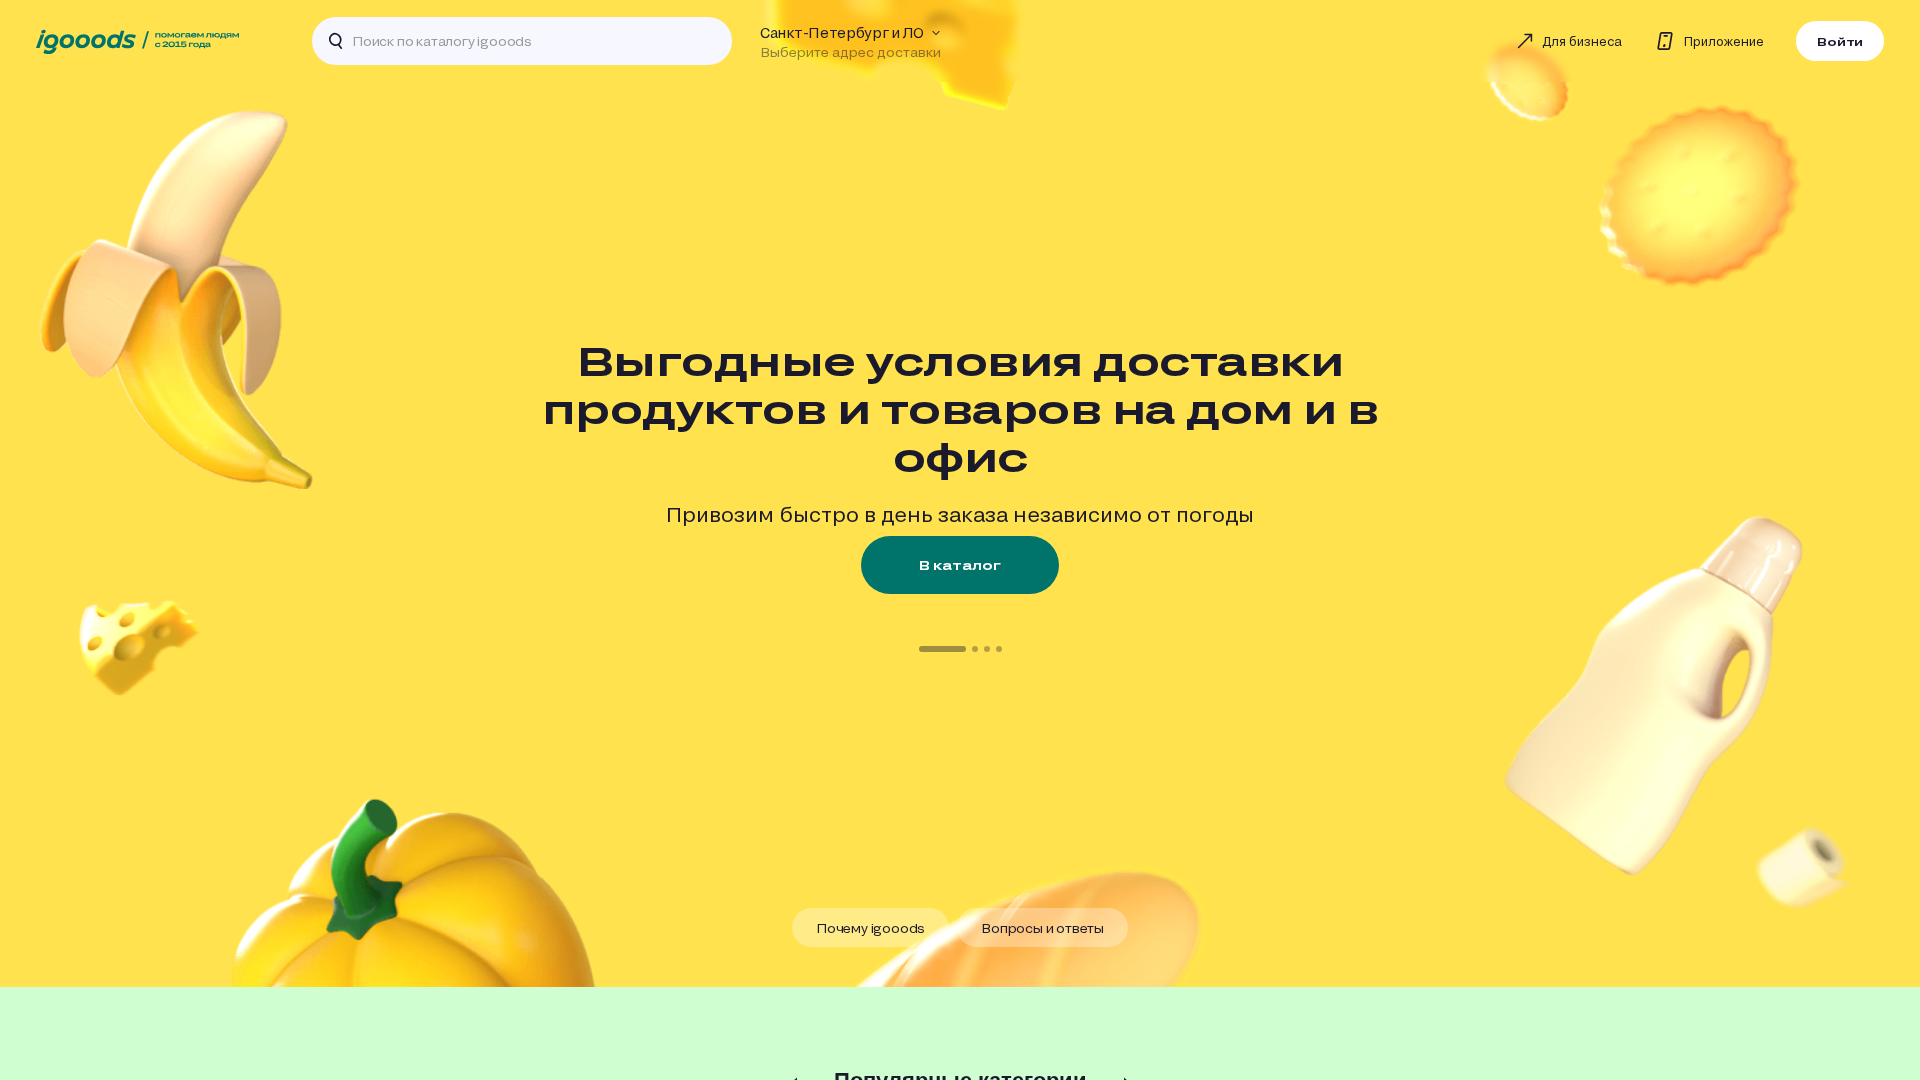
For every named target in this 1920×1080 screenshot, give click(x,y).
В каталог (960, 565)
